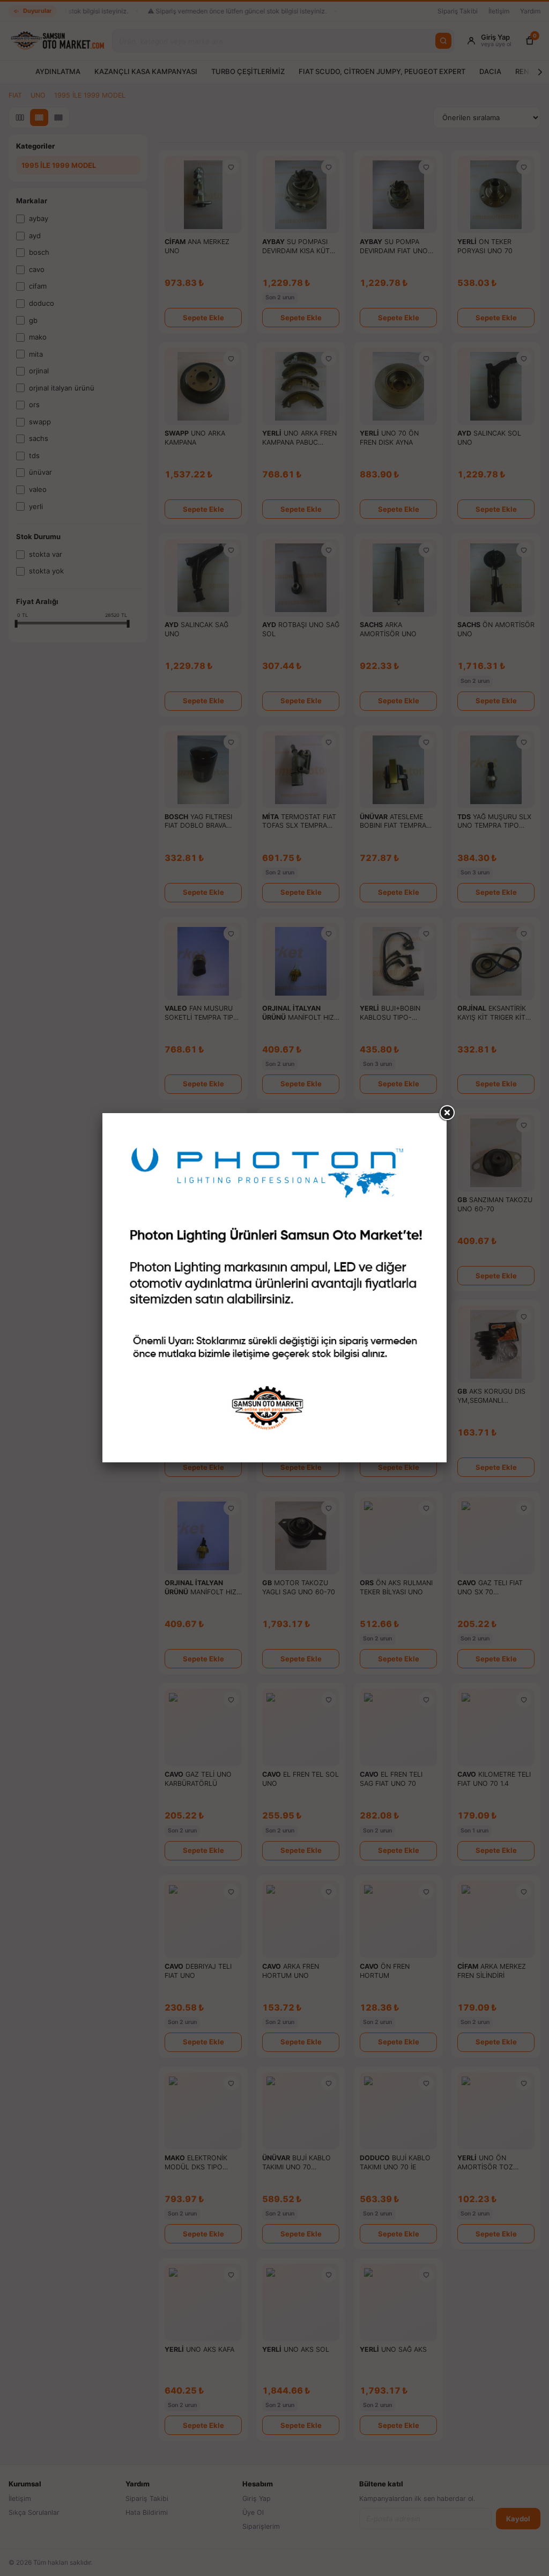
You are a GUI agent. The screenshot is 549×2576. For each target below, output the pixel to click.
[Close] (447, 1113)
